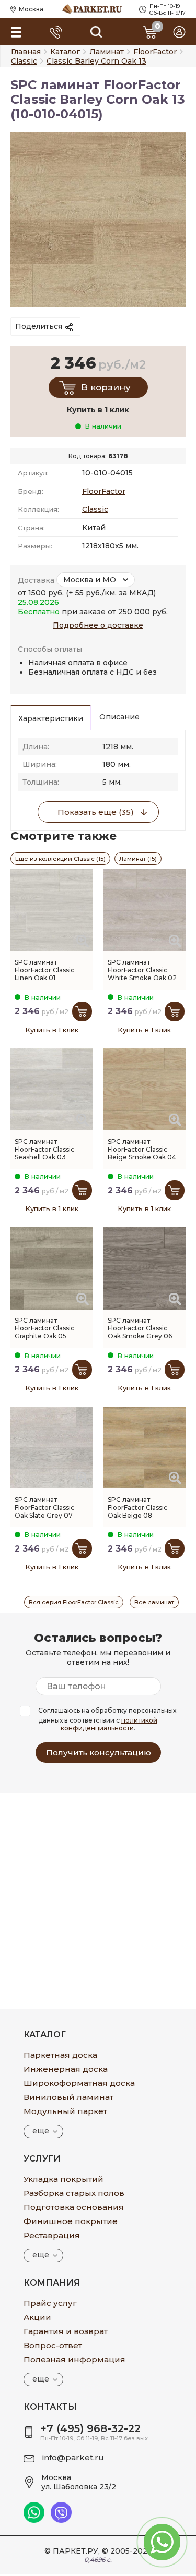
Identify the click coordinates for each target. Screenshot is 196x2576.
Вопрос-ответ (53, 2345)
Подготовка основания (74, 2207)
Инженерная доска (66, 2069)
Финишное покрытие (71, 2221)
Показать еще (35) (96, 812)
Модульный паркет (65, 2111)
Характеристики (51, 718)
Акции (37, 2317)
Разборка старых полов (74, 2193)
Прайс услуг (50, 2303)
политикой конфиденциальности (109, 1724)
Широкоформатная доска (79, 2083)
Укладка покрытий (64, 2179)
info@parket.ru (73, 2457)
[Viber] (61, 2520)
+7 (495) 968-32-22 (90, 2428)
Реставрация (52, 2235)
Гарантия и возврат (66, 2331)
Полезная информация (74, 2359)
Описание (119, 717)
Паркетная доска (60, 2055)
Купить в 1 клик (52, 1030)
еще (41, 2131)
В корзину (106, 387)
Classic (95, 509)
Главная (26, 52)
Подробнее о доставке (98, 625)
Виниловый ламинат (68, 2097)
